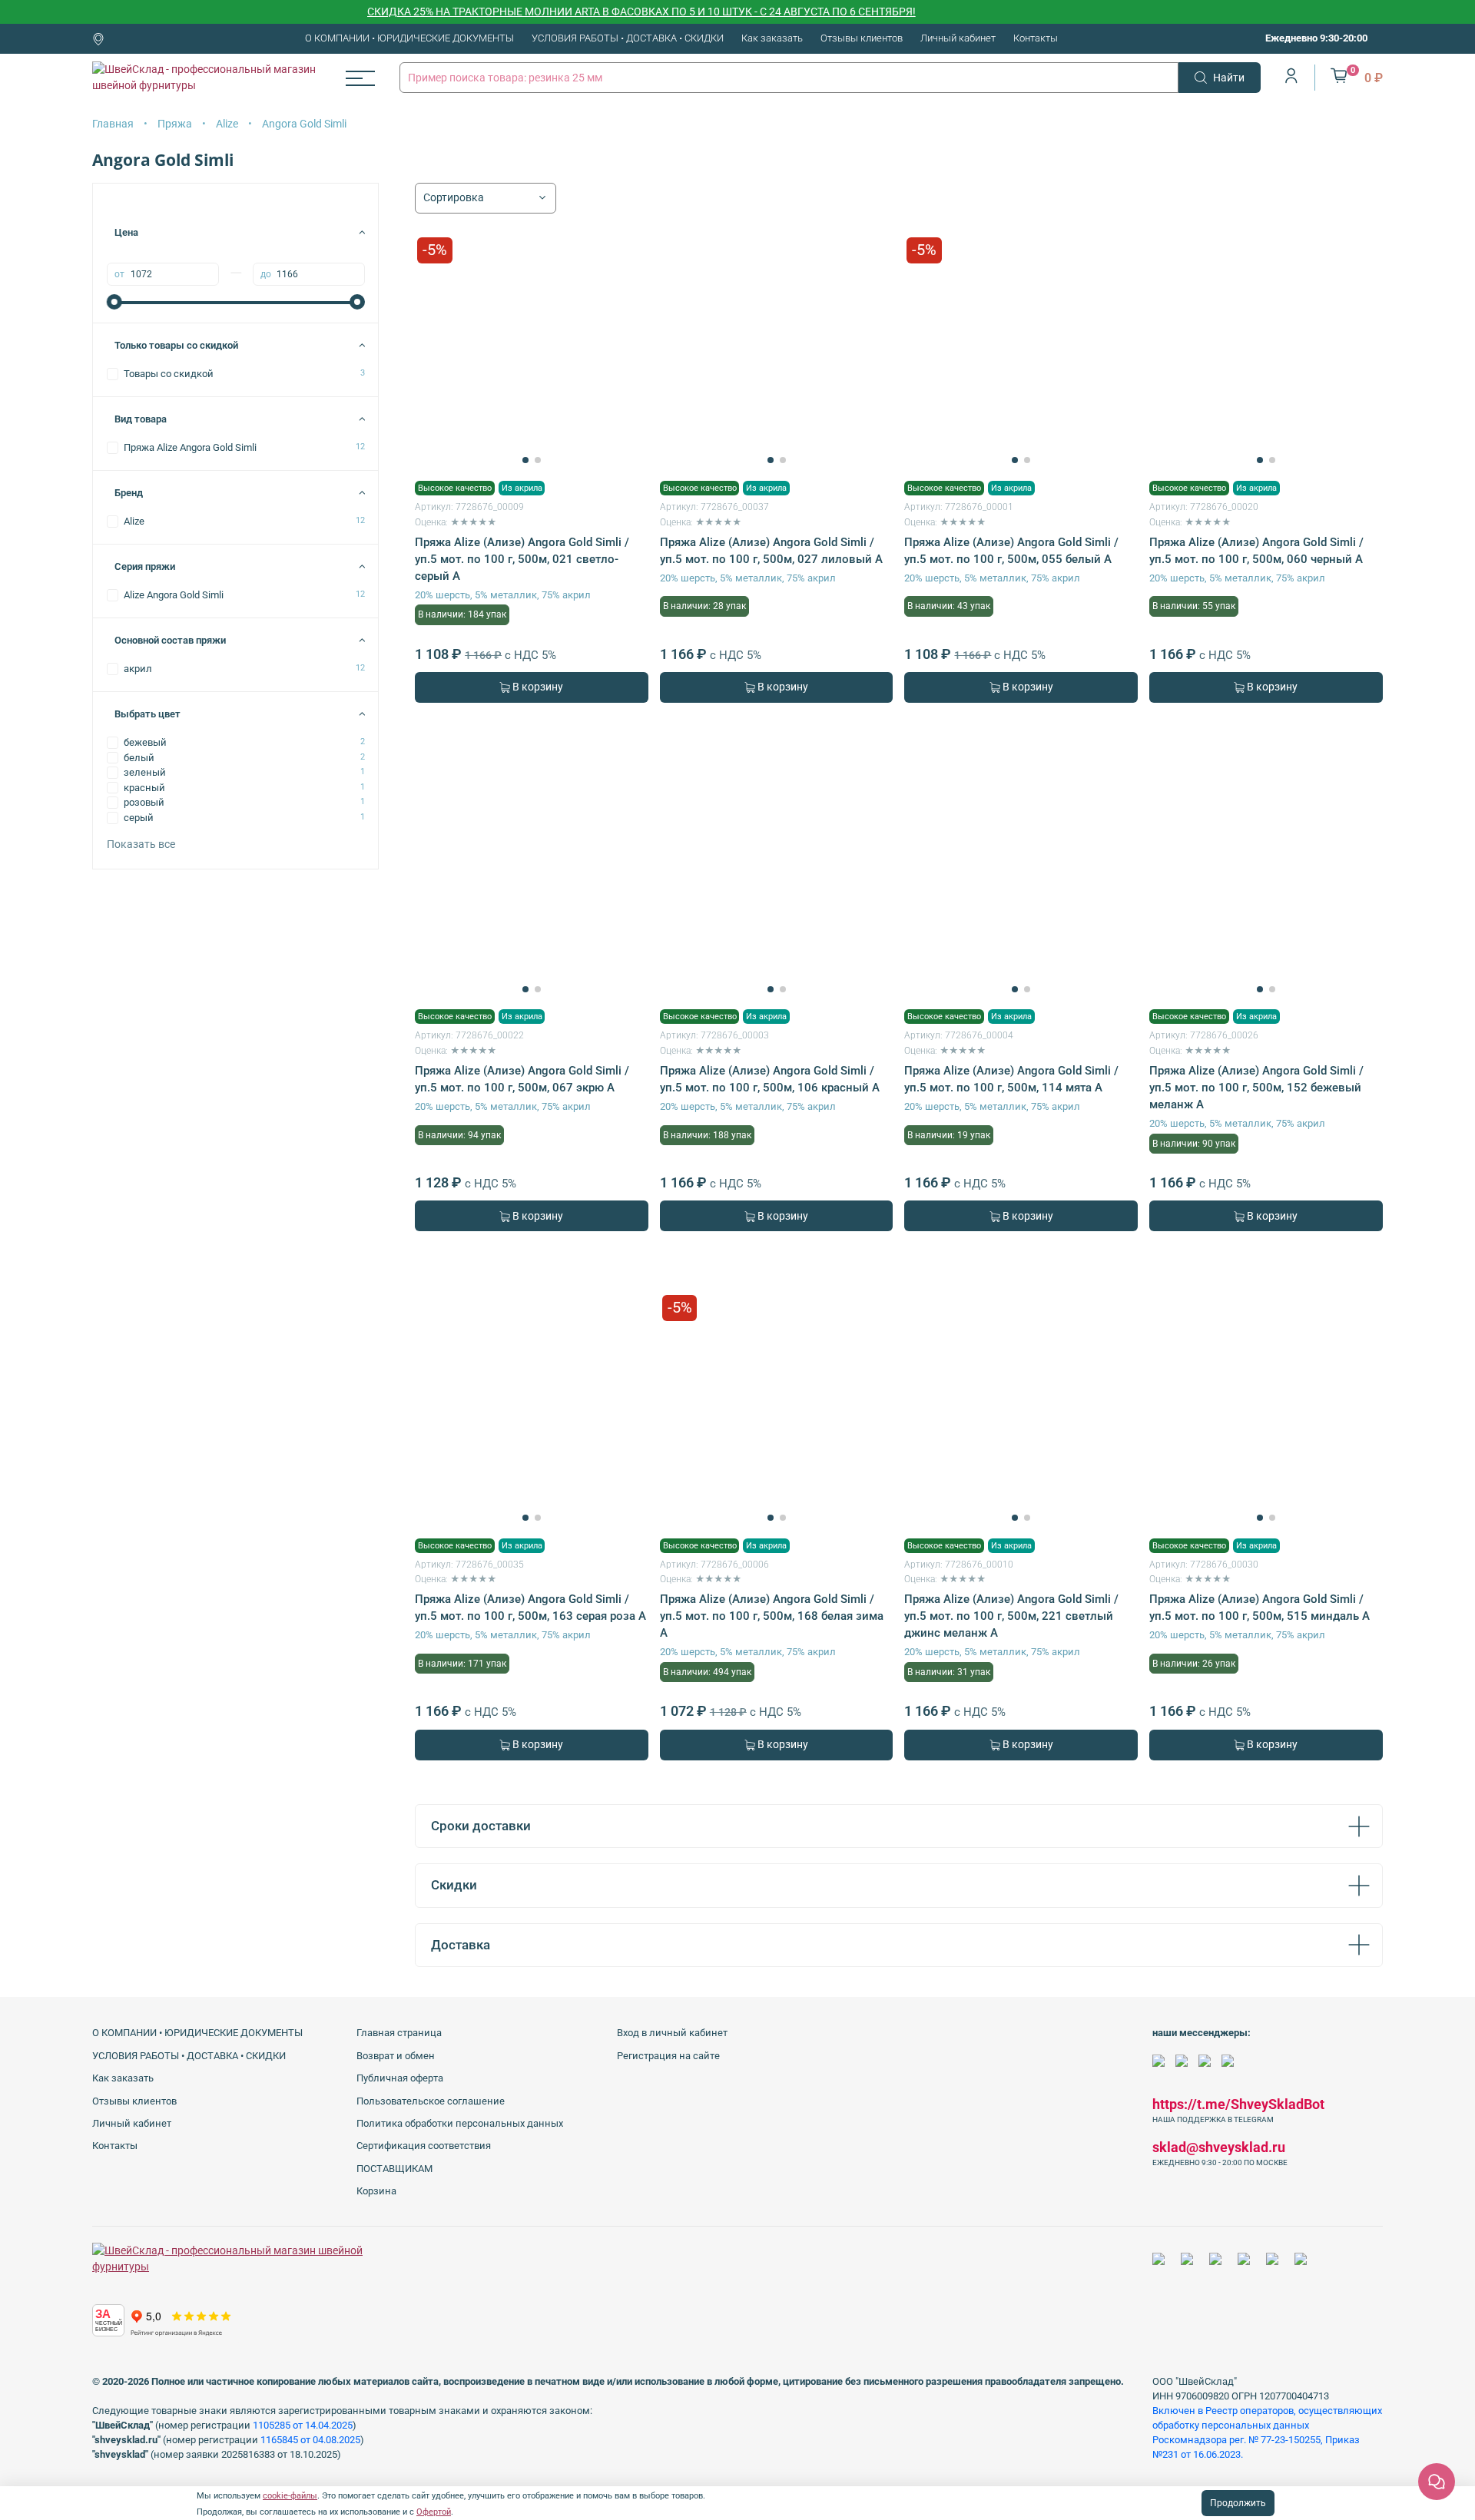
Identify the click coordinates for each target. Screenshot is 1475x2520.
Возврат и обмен (396, 2056)
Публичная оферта (400, 2078)
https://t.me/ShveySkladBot (1238, 2104)
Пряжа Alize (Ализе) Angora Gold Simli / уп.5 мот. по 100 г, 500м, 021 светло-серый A (522, 559)
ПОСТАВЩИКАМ (394, 2169)
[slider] (114, 302)
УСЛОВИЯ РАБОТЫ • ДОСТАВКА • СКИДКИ (628, 38)
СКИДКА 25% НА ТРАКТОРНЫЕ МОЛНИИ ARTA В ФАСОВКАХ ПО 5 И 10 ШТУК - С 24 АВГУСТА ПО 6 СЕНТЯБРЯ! (598, 12)
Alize (227, 124)
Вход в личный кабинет (672, 2033)
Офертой (434, 2512)
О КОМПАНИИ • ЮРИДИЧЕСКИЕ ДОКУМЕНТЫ (409, 38)
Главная (113, 124)
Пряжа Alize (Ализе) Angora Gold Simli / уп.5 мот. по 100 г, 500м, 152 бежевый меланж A (1256, 1088)
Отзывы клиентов (862, 38)
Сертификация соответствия (424, 2146)
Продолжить (1238, 2503)
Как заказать (772, 38)
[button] (525, 460)
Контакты (1036, 38)
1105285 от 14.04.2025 (303, 2425)
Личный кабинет (958, 38)
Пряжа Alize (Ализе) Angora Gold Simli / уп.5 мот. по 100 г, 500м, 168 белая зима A (772, 1616)
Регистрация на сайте (668, 2056)
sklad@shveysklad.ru (1219, 2147)
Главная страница (399, 2033)
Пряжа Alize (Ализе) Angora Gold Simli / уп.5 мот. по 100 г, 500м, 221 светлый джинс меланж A (1011, 1616)
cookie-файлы (290, 2496)
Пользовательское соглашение (431, 2101)
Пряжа (175, 124)
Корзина (376, 2191)
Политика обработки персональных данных (460, 2123)
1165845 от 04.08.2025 (310, 2440)
